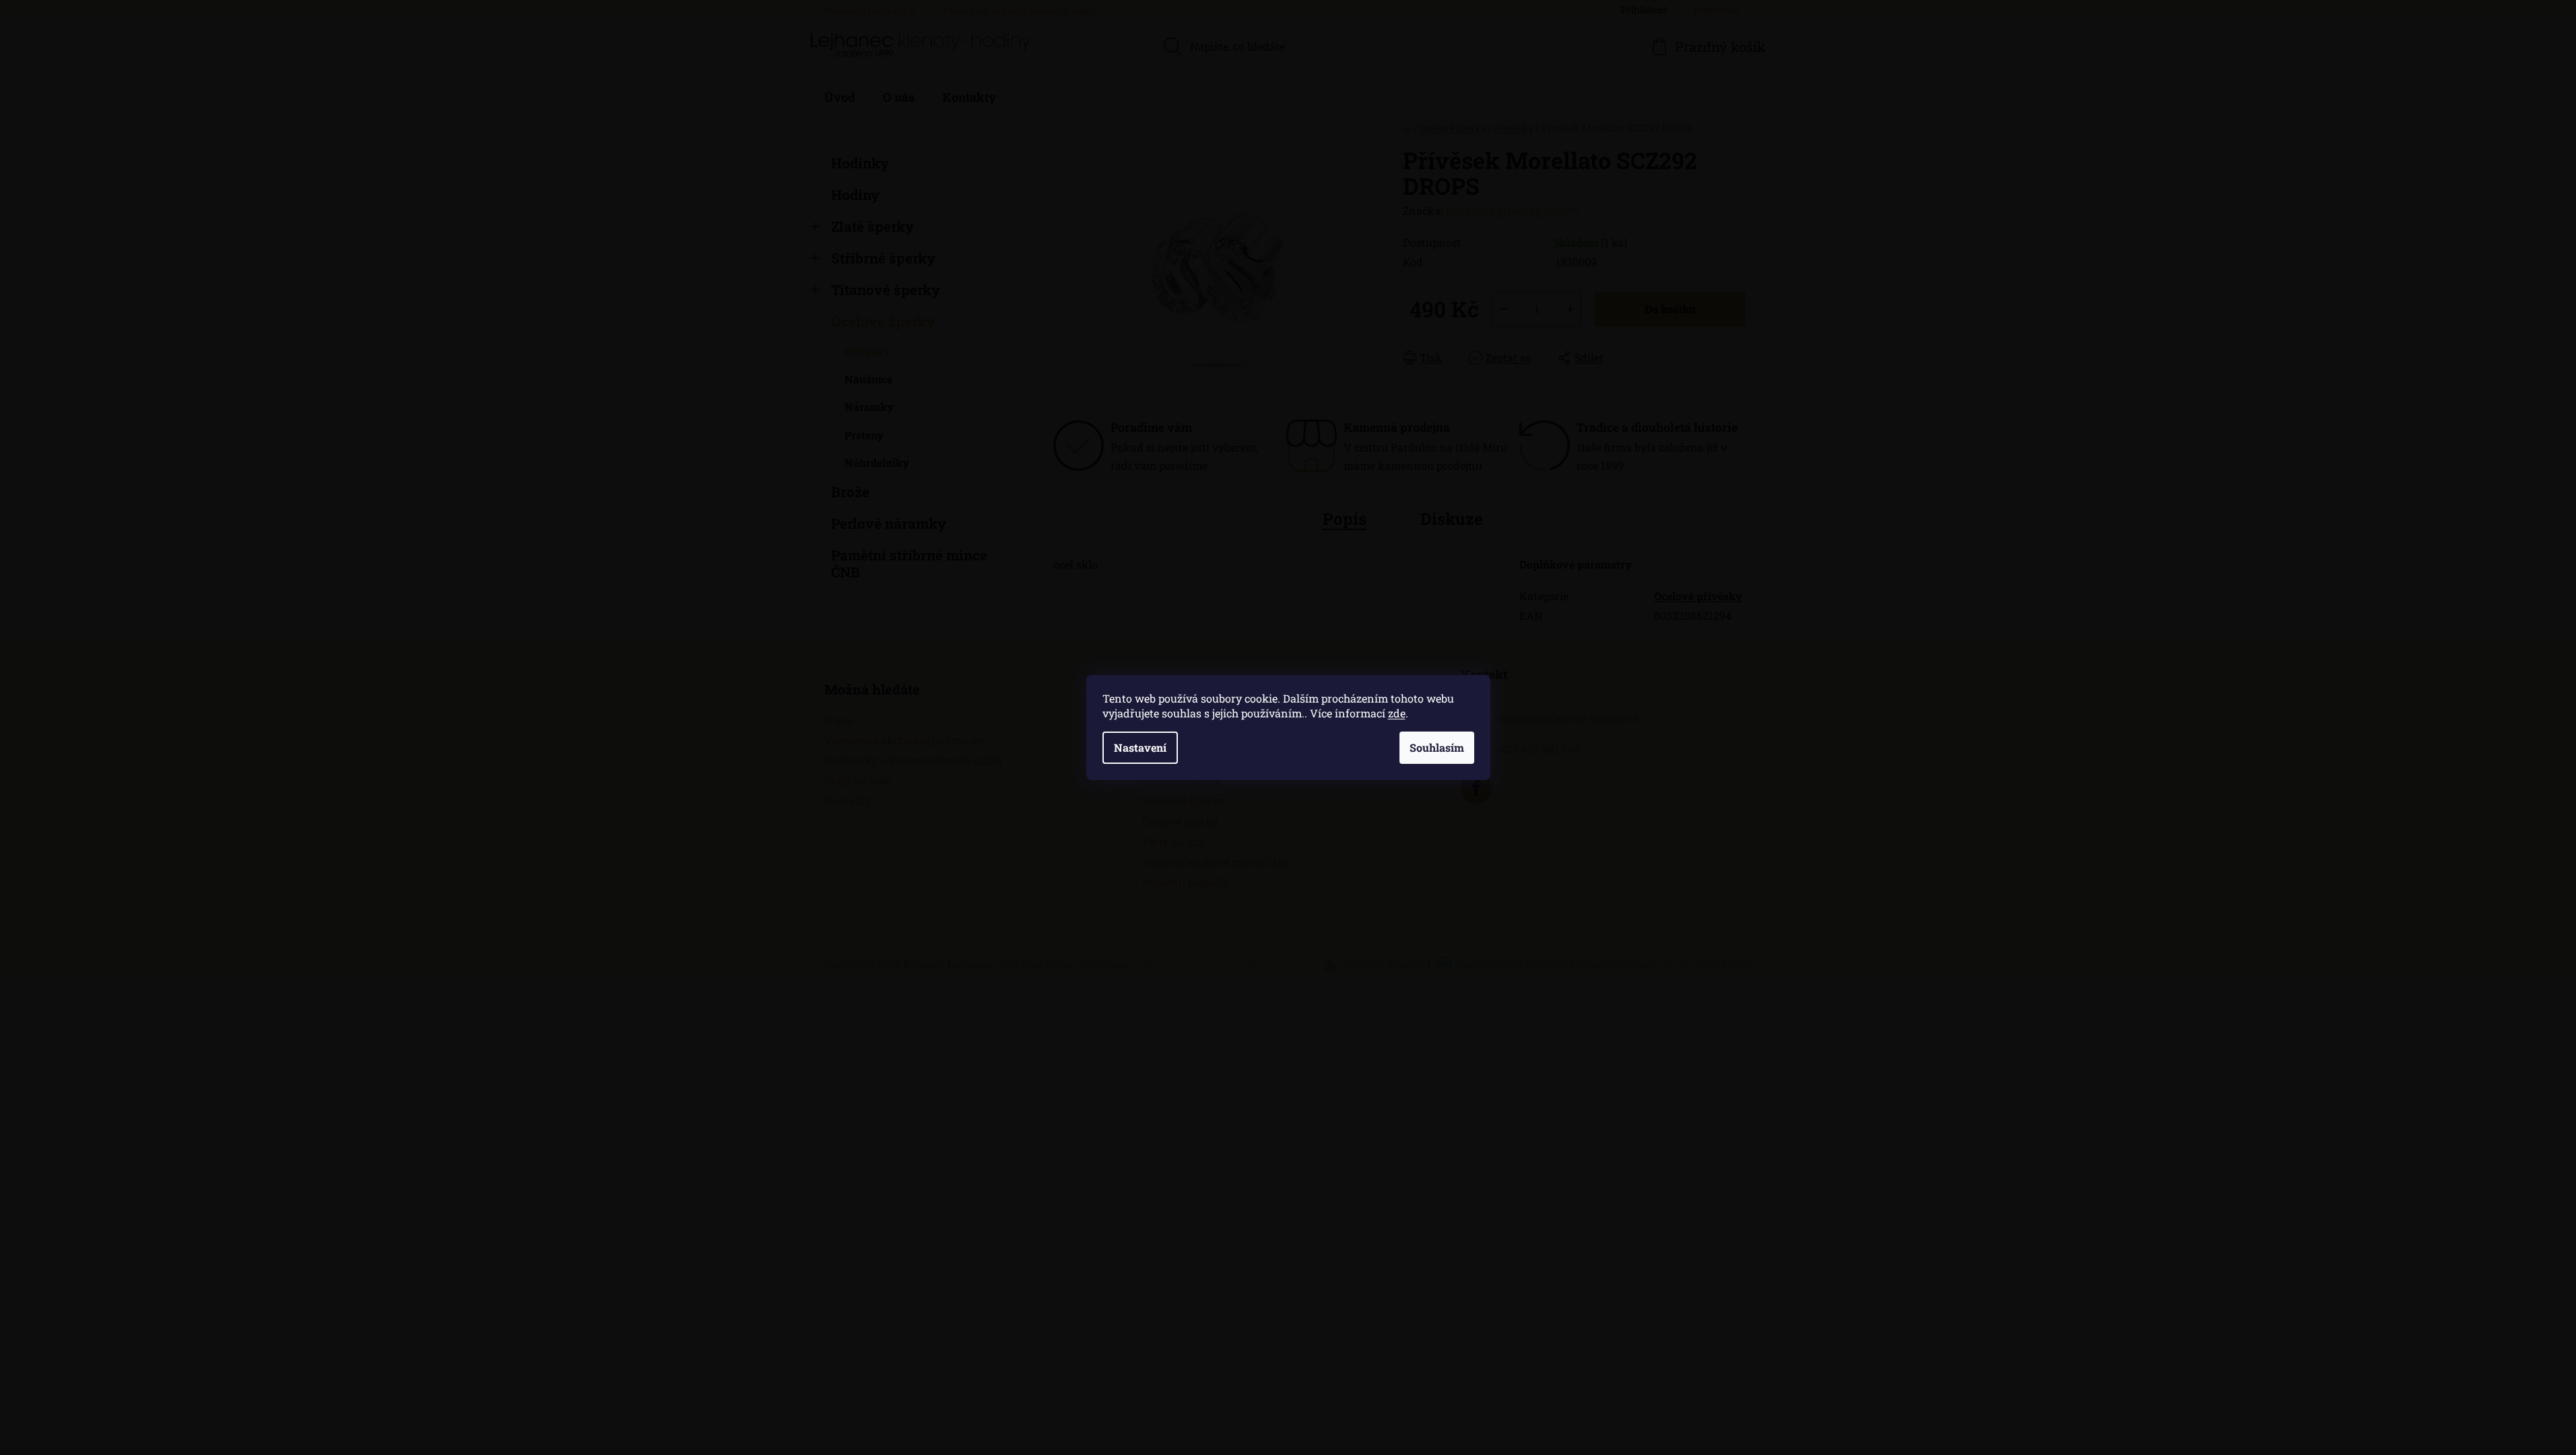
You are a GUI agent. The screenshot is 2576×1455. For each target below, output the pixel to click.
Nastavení (1140, 747)
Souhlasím (1437, 747)
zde (1397, 713)
